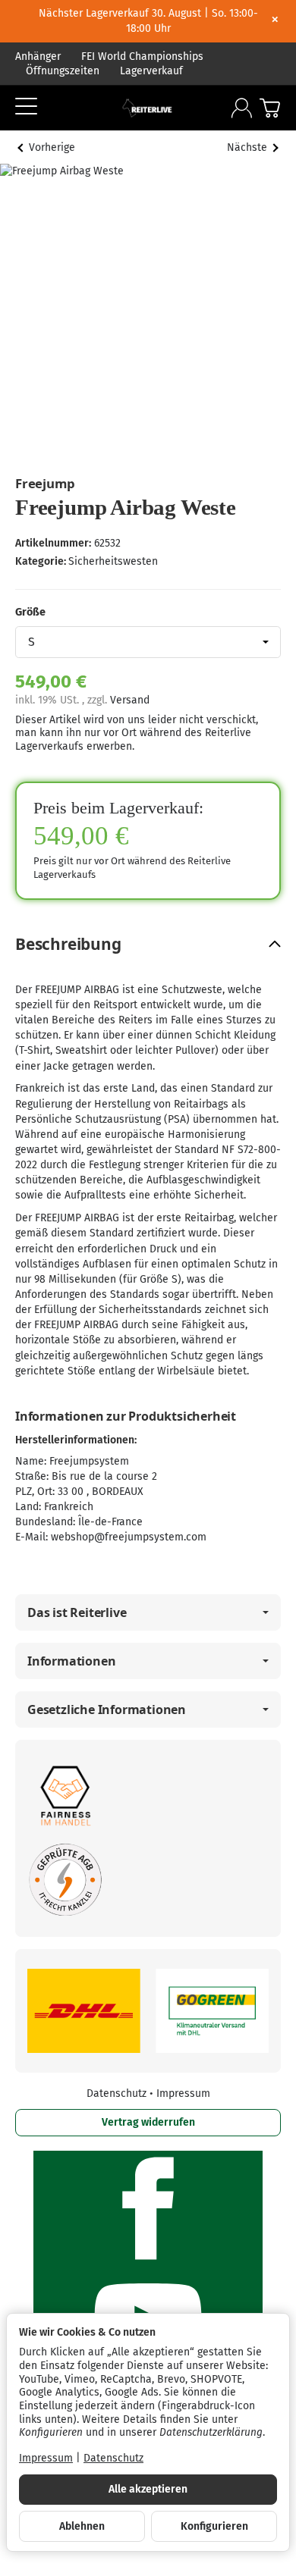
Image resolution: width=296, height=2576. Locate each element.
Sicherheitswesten (113, 561)
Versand (130, 700)
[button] (148, 944)
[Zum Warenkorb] (270, 108)
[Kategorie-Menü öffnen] (26, 107)
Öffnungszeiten (63, 71)
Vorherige (52, 147)
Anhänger (38, 56)
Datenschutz (118, 2093)
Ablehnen (82, 2526)
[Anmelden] (242, 108)
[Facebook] (148, 2208)
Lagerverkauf (151, 71)
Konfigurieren (214, 2526)
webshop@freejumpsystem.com (129, 1537)
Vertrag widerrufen (148, 2122)
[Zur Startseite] (148, 108)
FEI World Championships (142, 56)
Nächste (247, 147)
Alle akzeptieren (148, 2489)
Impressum (183, 2093)
